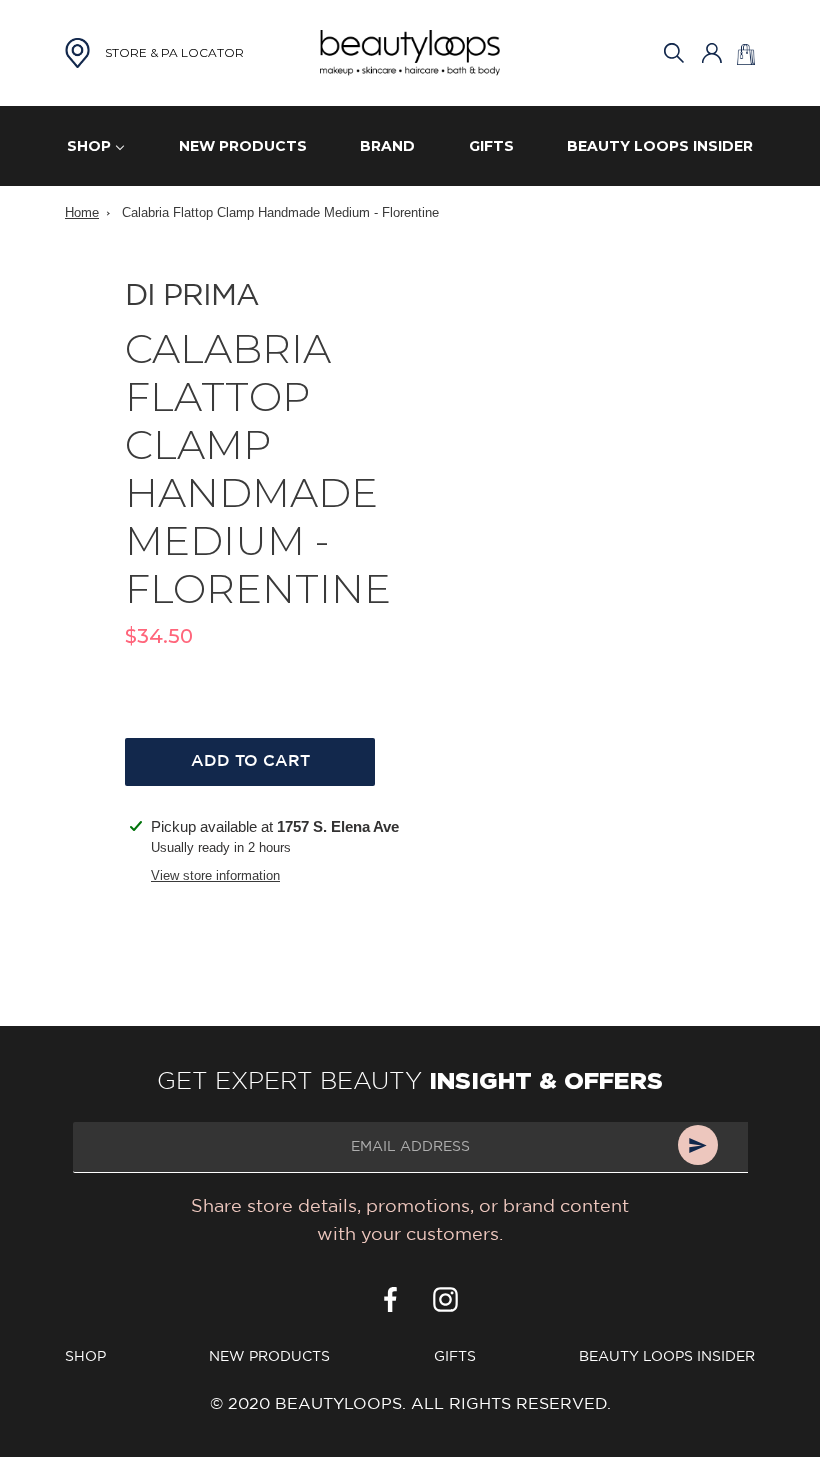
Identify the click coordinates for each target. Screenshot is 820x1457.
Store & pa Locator (174, 52)
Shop (85, 1357)
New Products (269, 1357)
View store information (215, 875)
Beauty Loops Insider (667, 1357)
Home (82, 212)
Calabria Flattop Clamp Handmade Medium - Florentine (280, 212)
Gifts (455, 1357)
